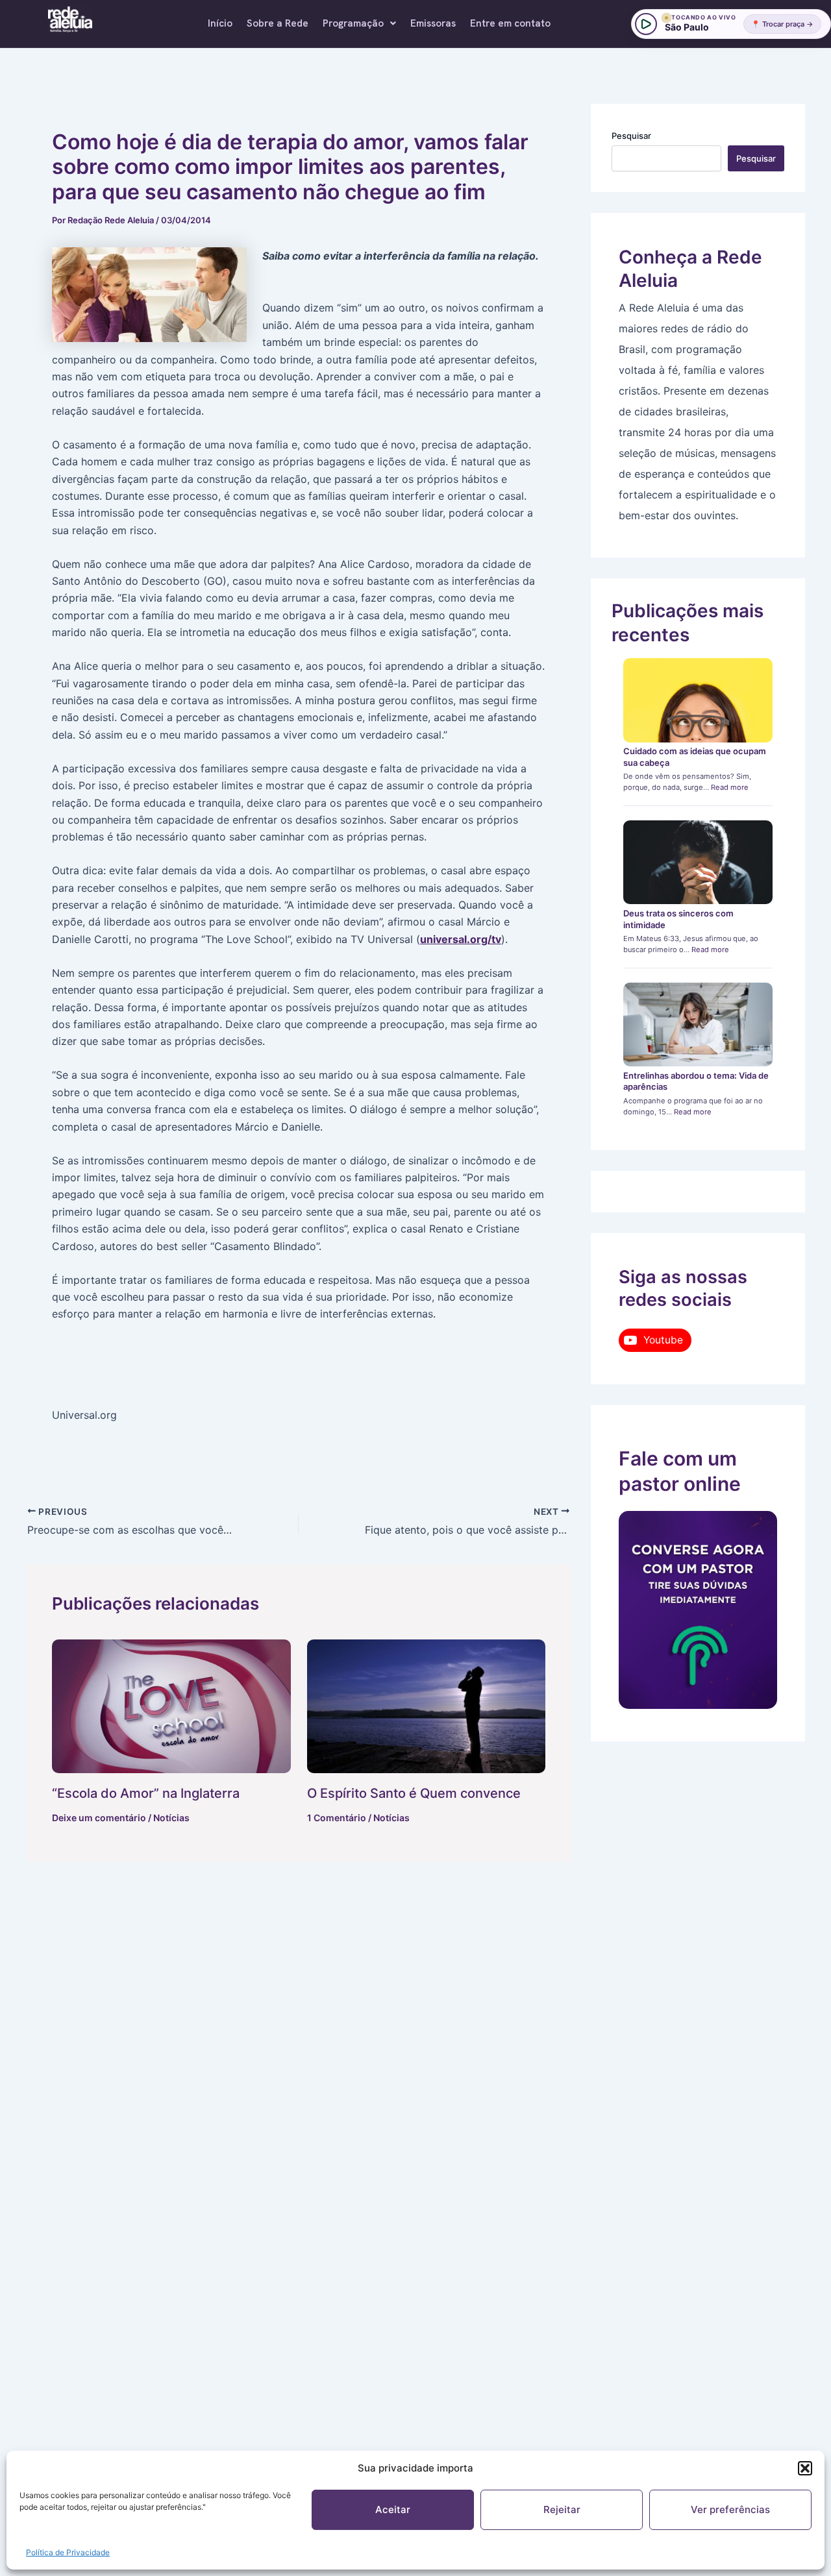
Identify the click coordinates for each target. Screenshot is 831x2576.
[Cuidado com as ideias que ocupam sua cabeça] (698, 700)
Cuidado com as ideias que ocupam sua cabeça (695, 757)
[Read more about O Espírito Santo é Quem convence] (427, 1707)
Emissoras (433, 23)
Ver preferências (730, 2509)
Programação (353, 23)
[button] (805, 2468)
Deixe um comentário (99, 1818)
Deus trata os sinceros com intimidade (678, 919)
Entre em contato (510, 23)
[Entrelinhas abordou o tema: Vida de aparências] (698, 1025)
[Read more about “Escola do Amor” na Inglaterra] (171, 1707)
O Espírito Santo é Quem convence (414, 1793)
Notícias (171, 1818)
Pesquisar (631, 136)
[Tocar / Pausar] (646, 24)
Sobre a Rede (278, 23)
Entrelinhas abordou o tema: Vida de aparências (696, 1081)
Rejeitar (562, 2509)
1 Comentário (337, 1818)
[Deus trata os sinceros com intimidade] (698, 863)
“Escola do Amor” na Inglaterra (146, 1793)
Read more (730, 787)
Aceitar (393, 2509)
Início (220, 23)
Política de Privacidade (68, 2552)
